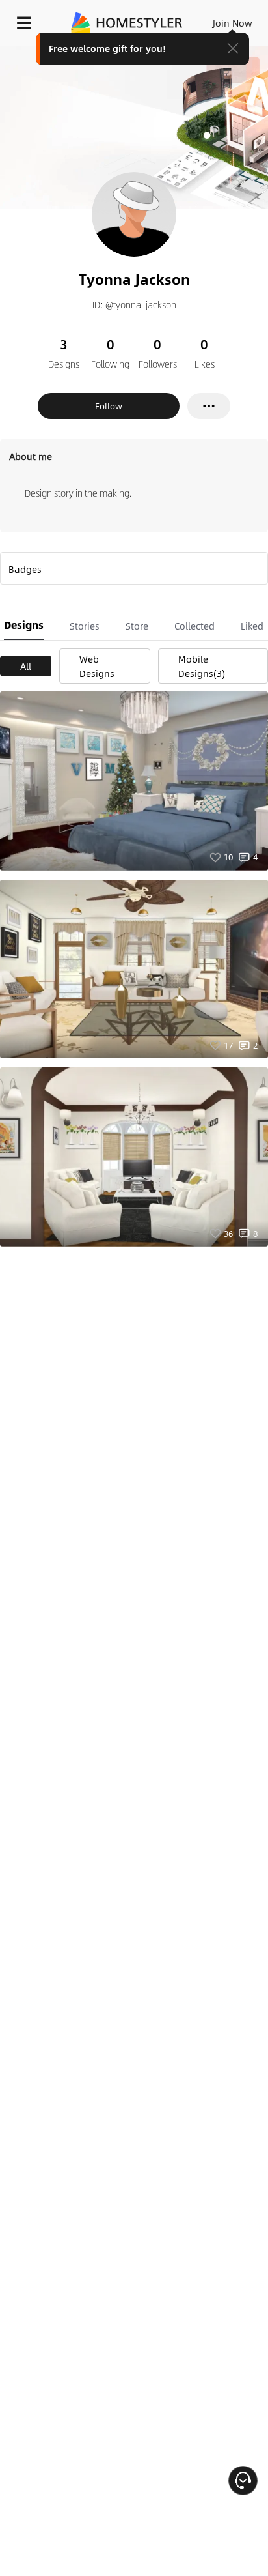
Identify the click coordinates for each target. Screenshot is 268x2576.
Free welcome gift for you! (107, 48)
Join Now (233, 23)
